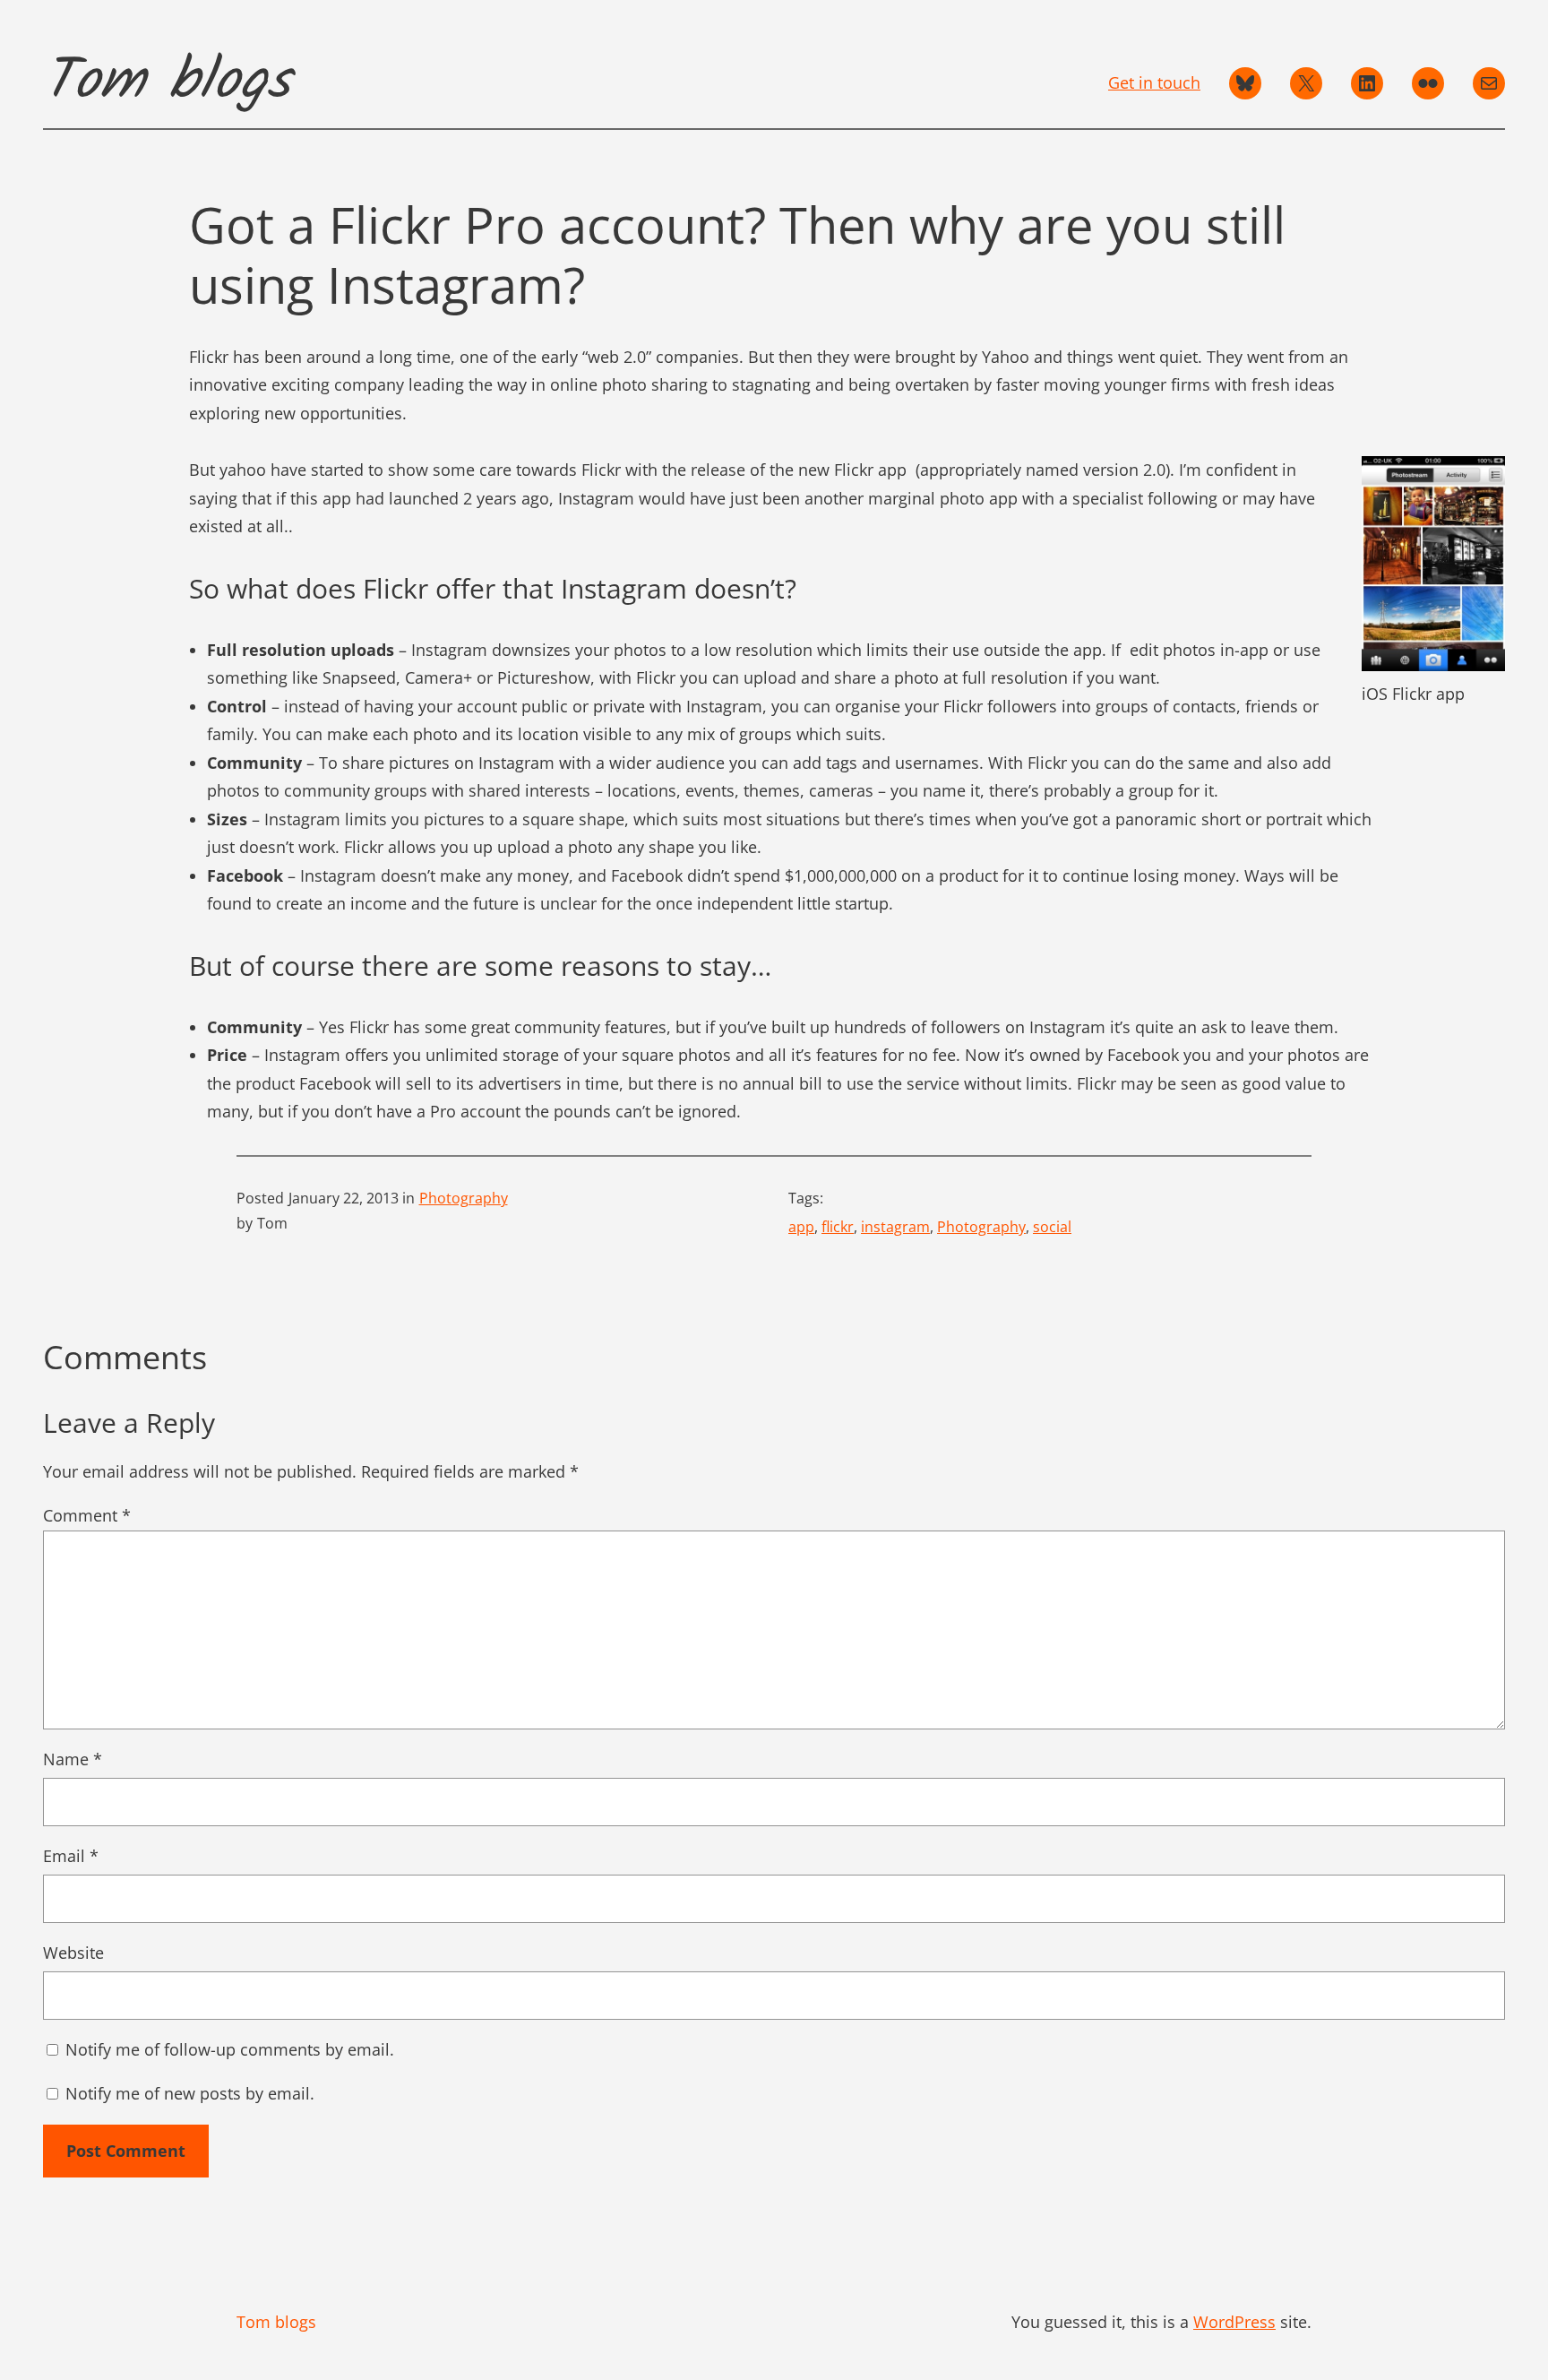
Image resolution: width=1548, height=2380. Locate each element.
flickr (838, 1227)
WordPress (1234, 2322)
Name (73, 1759)
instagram (895, 1227)
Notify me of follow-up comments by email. (230, 2049)
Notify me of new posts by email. (190, 2093)
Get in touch (1154, 82)
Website (73, 1953)
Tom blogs (167, 82)
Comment (87, 1515)
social (1052, 1227)
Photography (464, 1198)
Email (71, 1856)
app (801, 1227)
